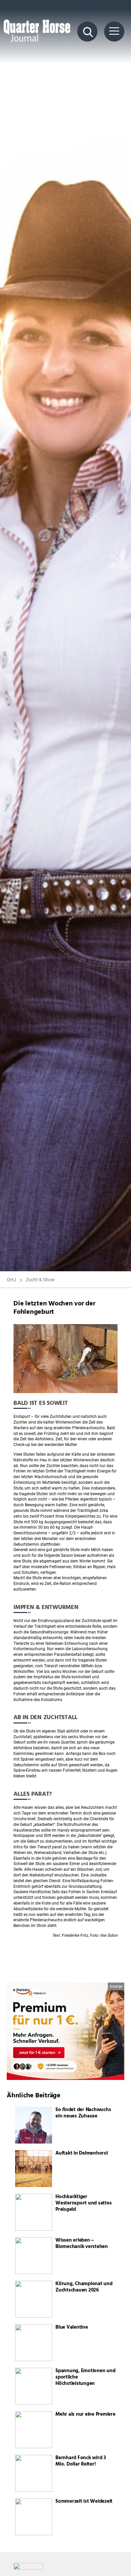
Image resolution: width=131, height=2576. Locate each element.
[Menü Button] (114, 31)
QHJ (11, 1280)
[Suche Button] (87, 31)
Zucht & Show (40, 1280)
